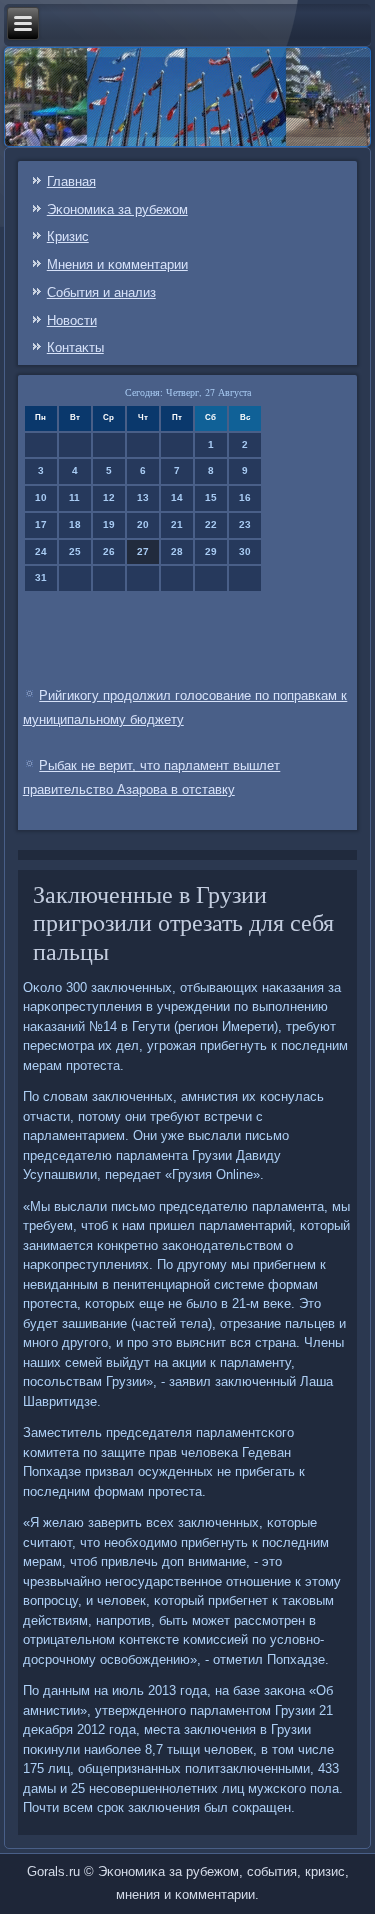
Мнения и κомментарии (117, 264)
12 (109, 497)
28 (177, 551)
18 (75, 524)
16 (245, 497)
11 (74, 497)
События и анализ (101, 292)
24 (41, 551)
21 (177, 524)
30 (245, 551)
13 (143, 497)
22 (211, 524)
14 (177, 497)
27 (143, 551)
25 (75, 551)
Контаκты (75, 347)
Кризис (68, 236)
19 (109, 524)
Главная (71, 181)
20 (143, 524)
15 (211, 497)
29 (211, 551)
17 (41, 524)
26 (109, 551)
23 (245, 524)
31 (41, 577)
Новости (72, 320)
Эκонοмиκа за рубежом (117, 209)
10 (41, 497)
